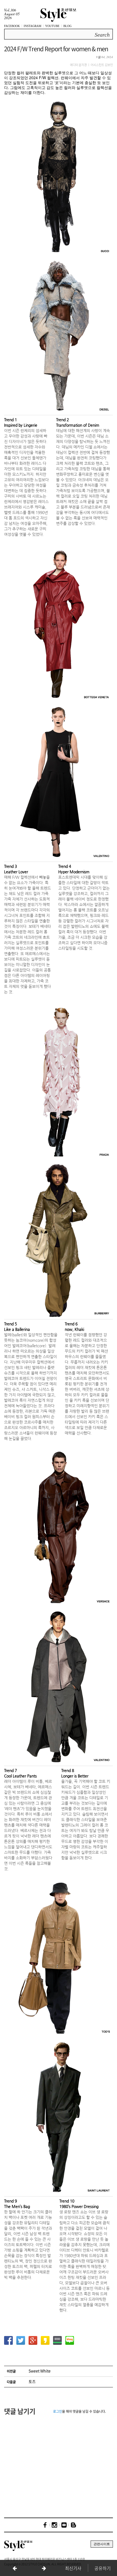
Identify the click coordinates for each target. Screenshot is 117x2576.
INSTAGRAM (33, 26)
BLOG (67, 26)
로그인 (58, 2411)
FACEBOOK (12, 26)
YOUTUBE (52, 26)
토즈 (32, 2381)
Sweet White (40, 2371)
